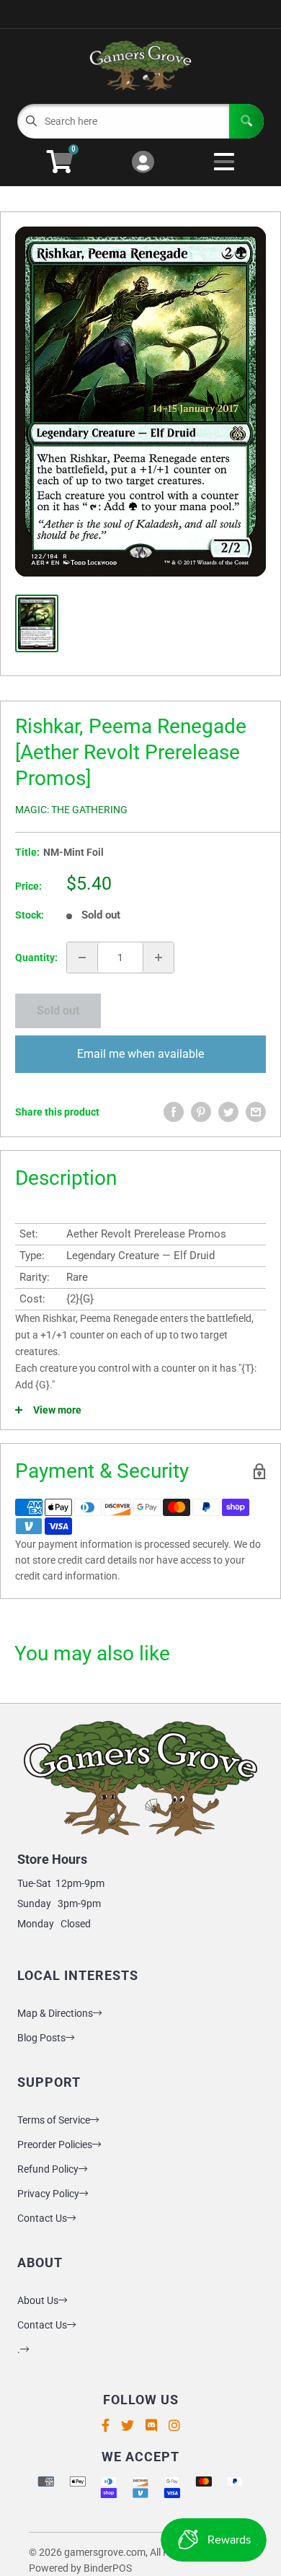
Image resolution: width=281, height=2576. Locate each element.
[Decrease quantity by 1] (82, 958)
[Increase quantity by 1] (159, 958)
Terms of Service (54, 2120)
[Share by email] (256, 1112)
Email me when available (140, 1054)
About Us (38, 2300)
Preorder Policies (55, 2145)
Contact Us (42, 2218)
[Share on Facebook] (174, 1112)
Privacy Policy (48, 2194)
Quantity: (36, 958)
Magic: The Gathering (71, 810)
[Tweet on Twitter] (228, 1112)
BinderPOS (108, 2568)
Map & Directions (55, 2013)
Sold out (58, 1011)
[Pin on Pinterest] (201, 1112)
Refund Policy (48, 2169)
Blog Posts (41, 2038)
